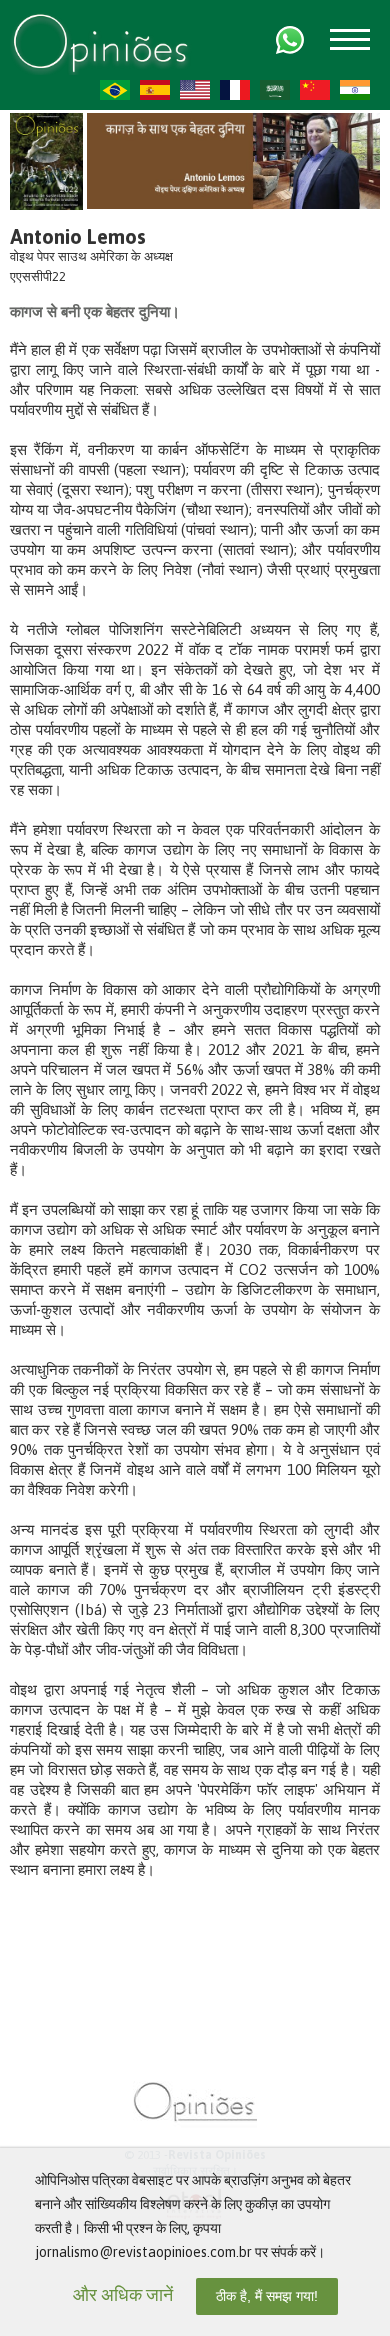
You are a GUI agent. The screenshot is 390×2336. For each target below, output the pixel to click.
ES (155, 90)
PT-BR (115, 90)
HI (355, 90)
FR (235, 90)
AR (275, 90)
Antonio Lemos (78, 236)
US (195, 90)
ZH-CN (315, 90)
